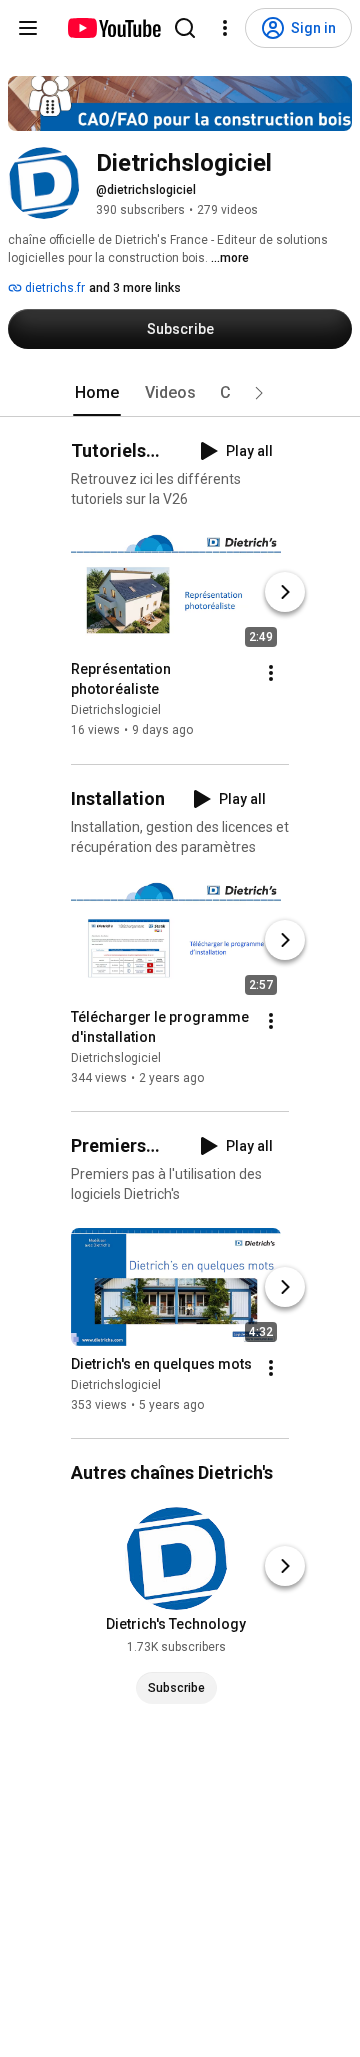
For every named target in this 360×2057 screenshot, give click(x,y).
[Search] (185, 28)
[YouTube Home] (113, 28)
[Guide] (28, 28)
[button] (259, 393)
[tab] (97, 393)
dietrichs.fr (53, 288)
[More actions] (271, 674)
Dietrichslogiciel (116, 711)
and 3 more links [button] (135, 288)
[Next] (285, 593)
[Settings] (225, 28)
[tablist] (180, 393)
